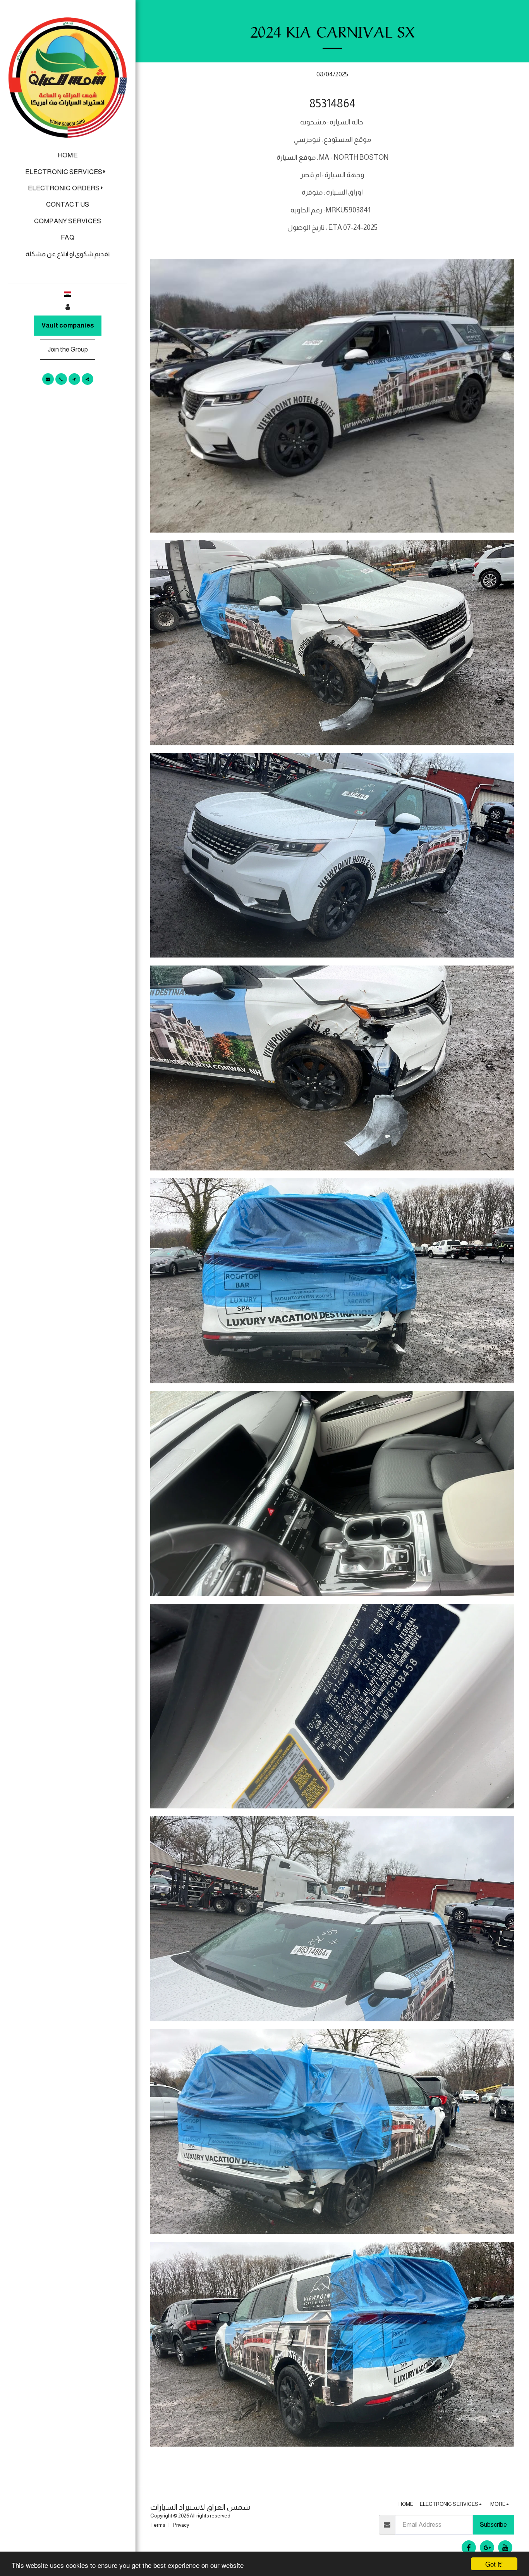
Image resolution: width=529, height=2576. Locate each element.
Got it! (494, 2564)
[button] (68, 172)
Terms (158, 2525)
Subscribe (493, 2524)
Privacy (181, 2525)
